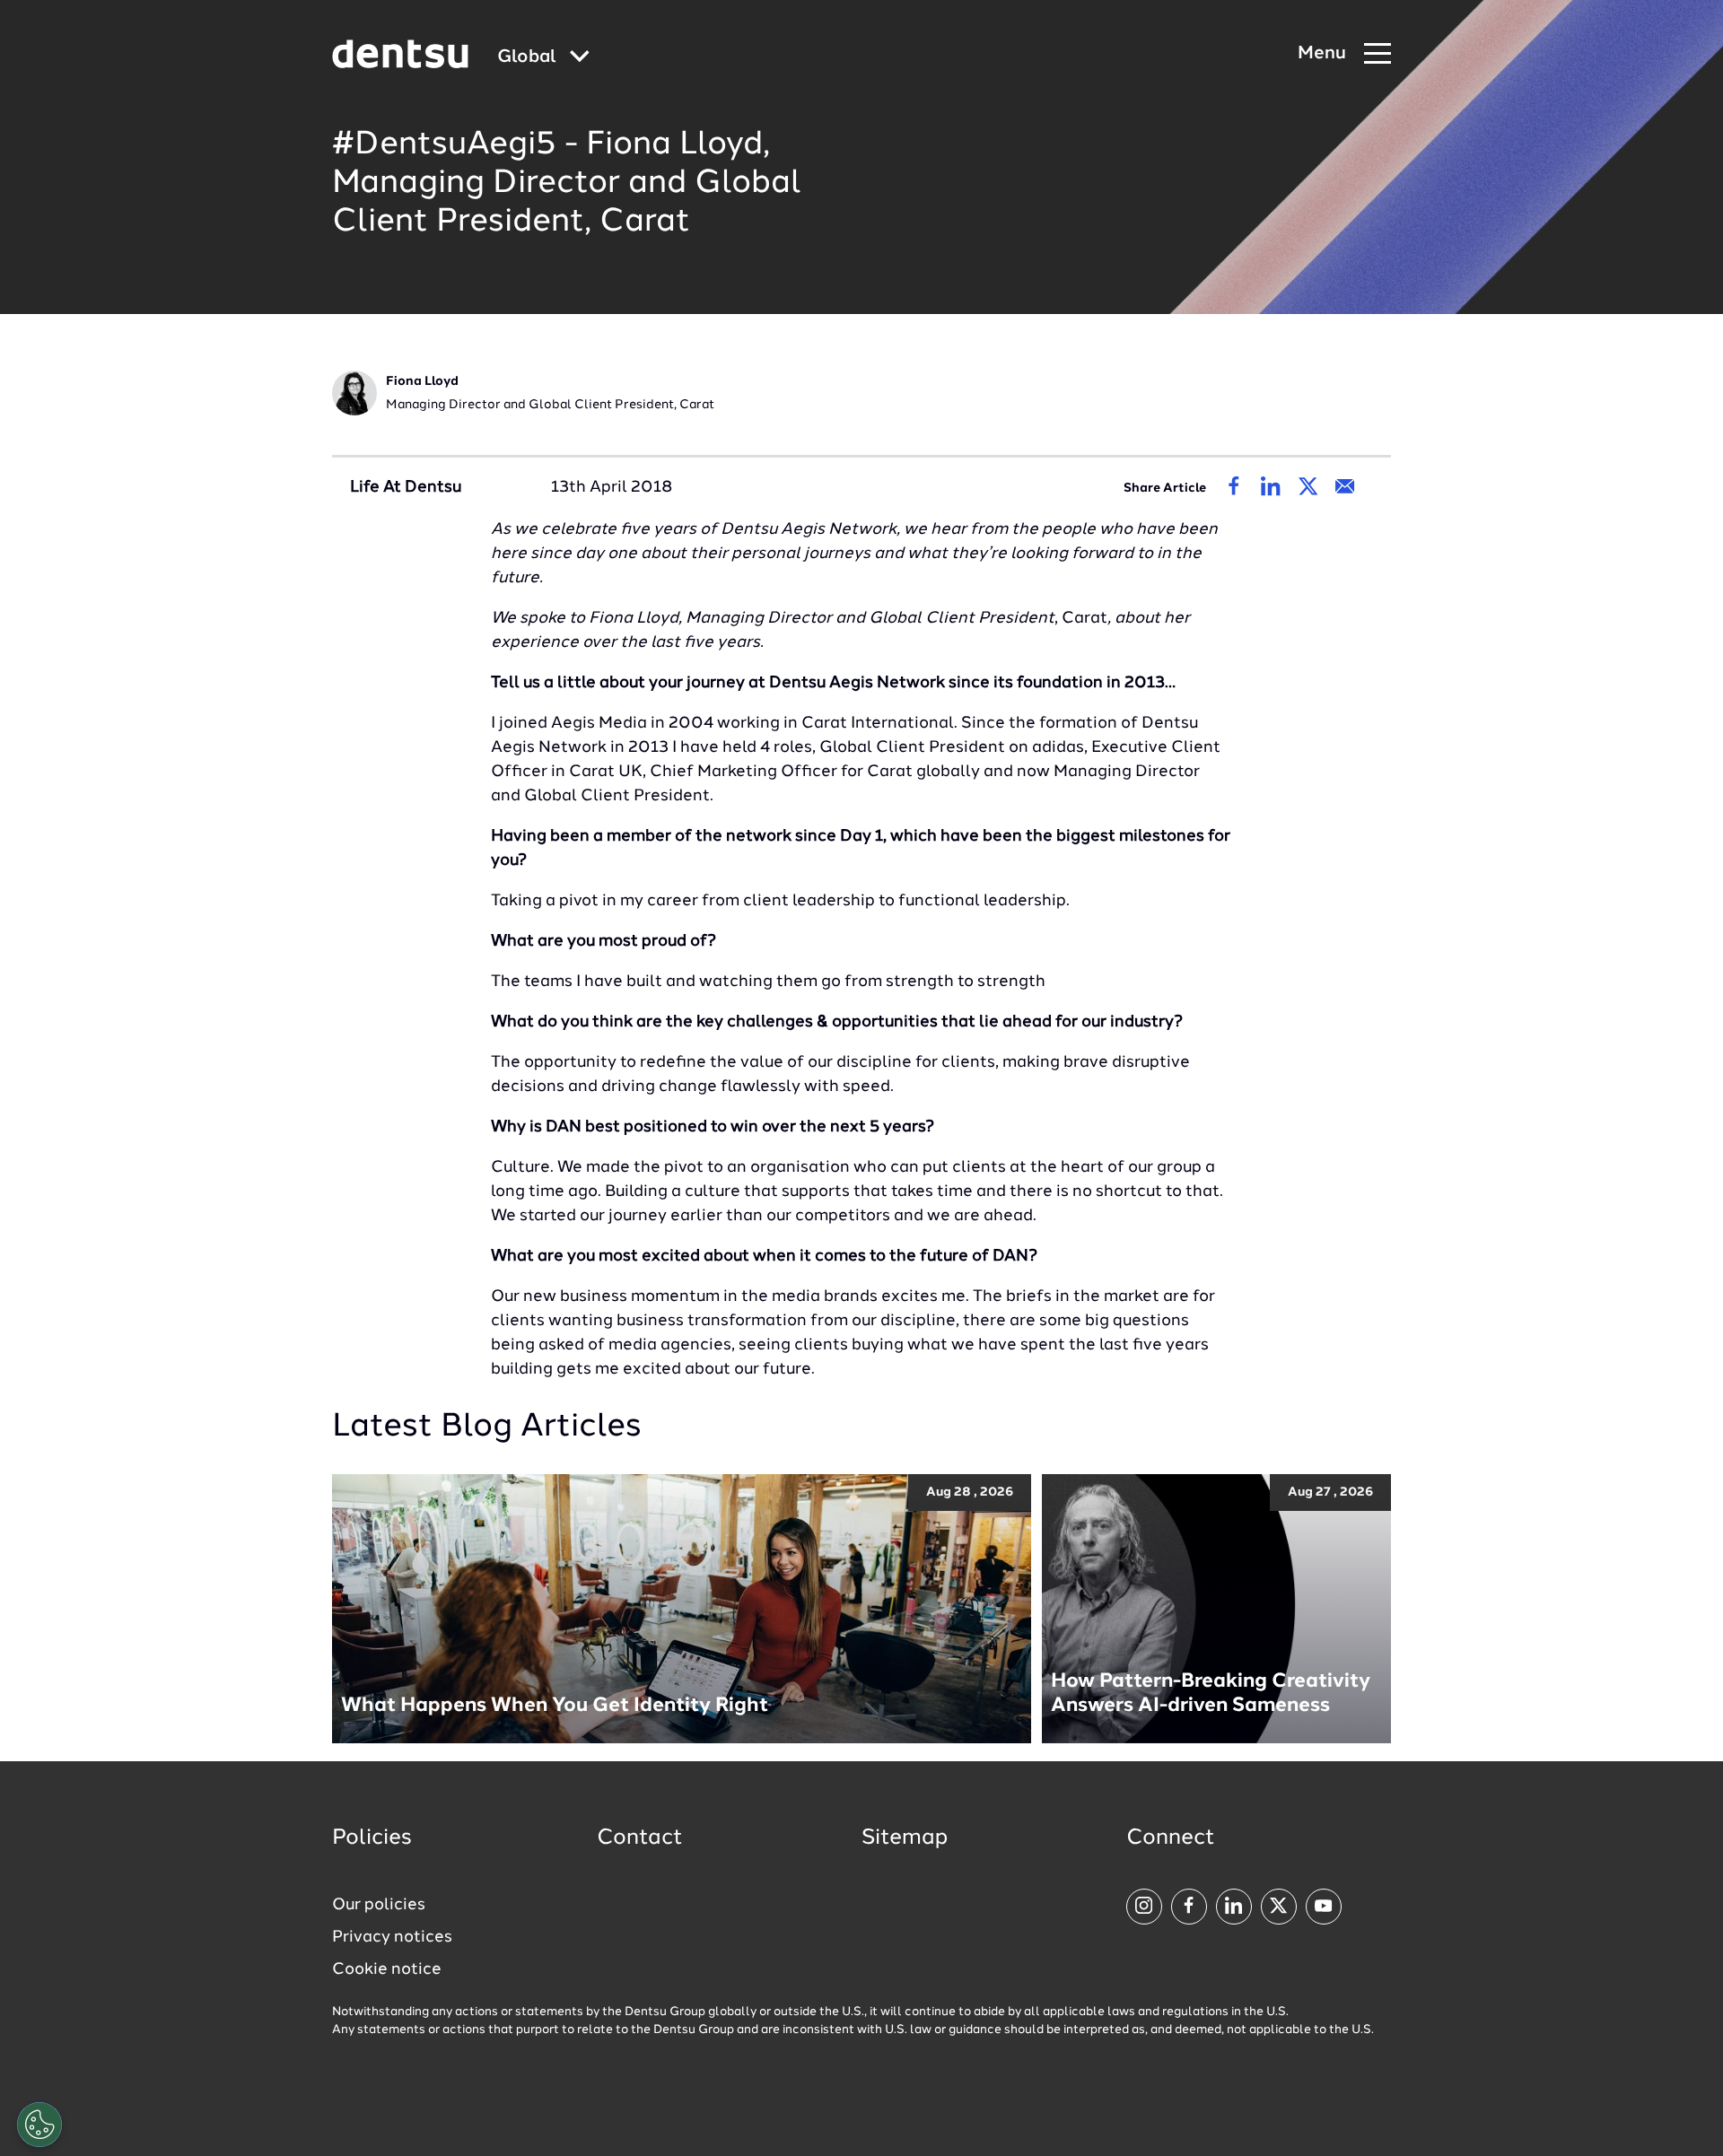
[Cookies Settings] (39, 2125)
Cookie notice (387, 1969)
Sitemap (905, 1838)
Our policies (379, 1905)
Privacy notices (392, 1937)
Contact (640, 1838)
